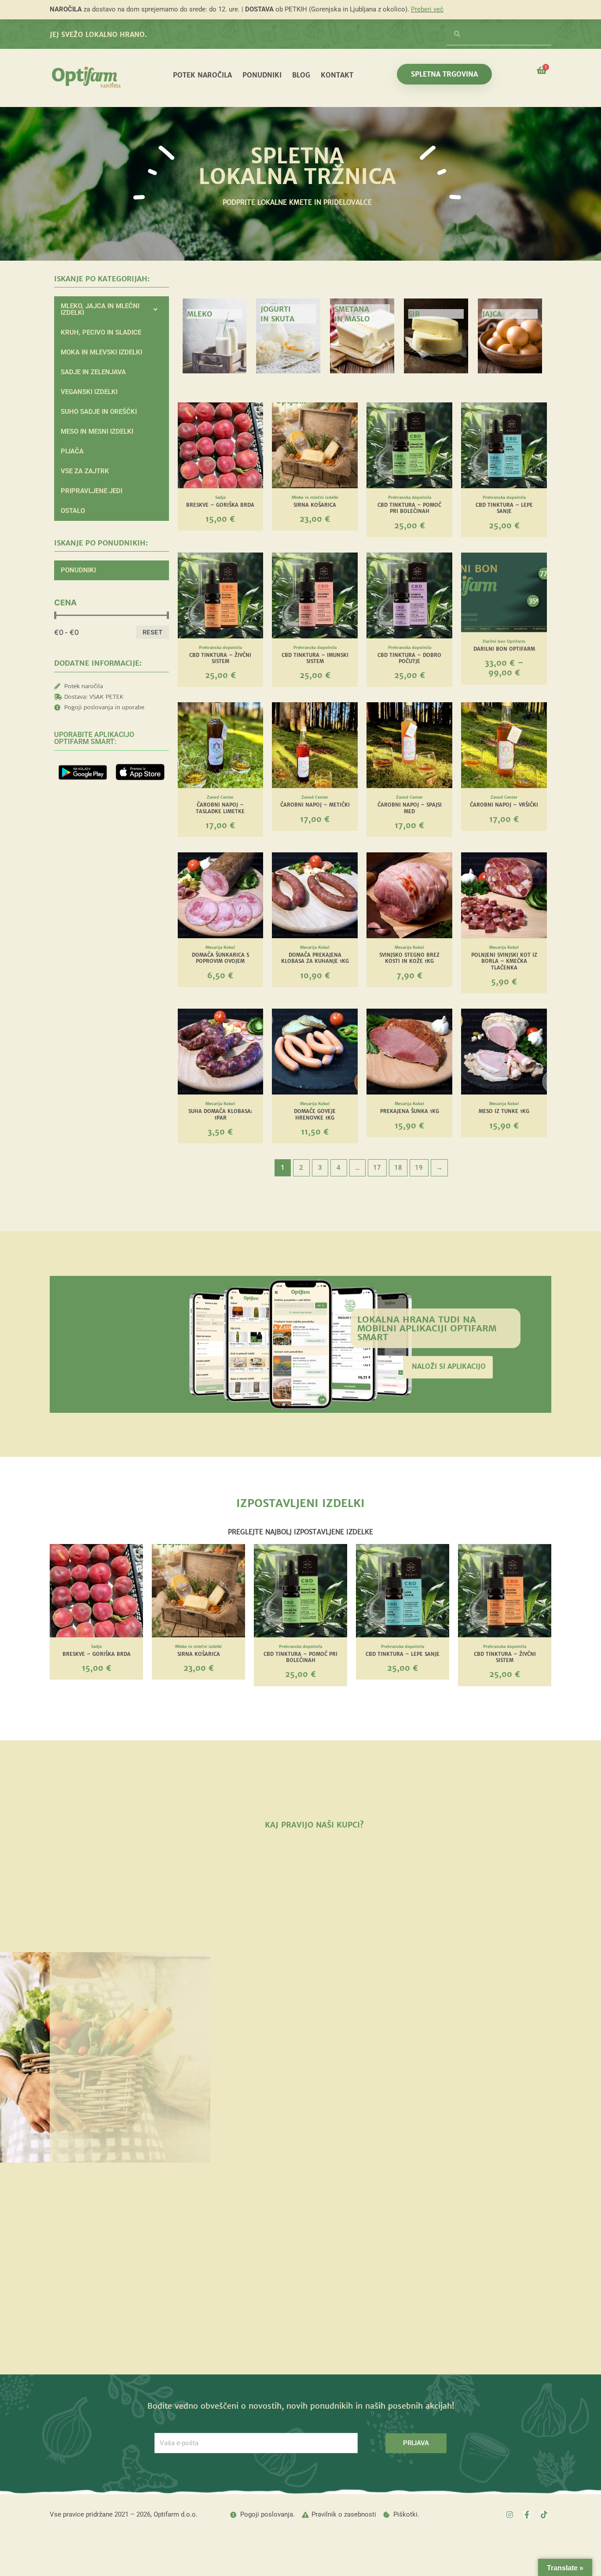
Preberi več (427, 9)
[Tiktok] (544, 2515)
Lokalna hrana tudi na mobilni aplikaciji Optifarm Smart (427, 1328)
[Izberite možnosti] (538, 587)
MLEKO (200, 314)
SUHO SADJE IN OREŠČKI (99, 412)
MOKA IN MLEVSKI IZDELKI (101, 352)
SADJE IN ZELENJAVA (93, 372)
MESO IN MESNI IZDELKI (97, 431)
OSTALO (73, 511)
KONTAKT (337, 75)
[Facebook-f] (527, 2515)
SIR (414, 314)
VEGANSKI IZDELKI (89, 392)
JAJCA (492, 314)
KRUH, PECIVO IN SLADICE (101, 332)
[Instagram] (510, 2515)
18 (398, 1168)
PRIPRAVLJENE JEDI (92, 491)
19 (419, 1168)
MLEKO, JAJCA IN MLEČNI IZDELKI (100, 309)
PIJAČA (72, 451)
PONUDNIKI (262, 75)
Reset (152, 632)
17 (377, 1168)
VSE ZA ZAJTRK (85, 471)
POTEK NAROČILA (202, 75)
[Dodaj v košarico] (254, 437)
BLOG (301, 75)
